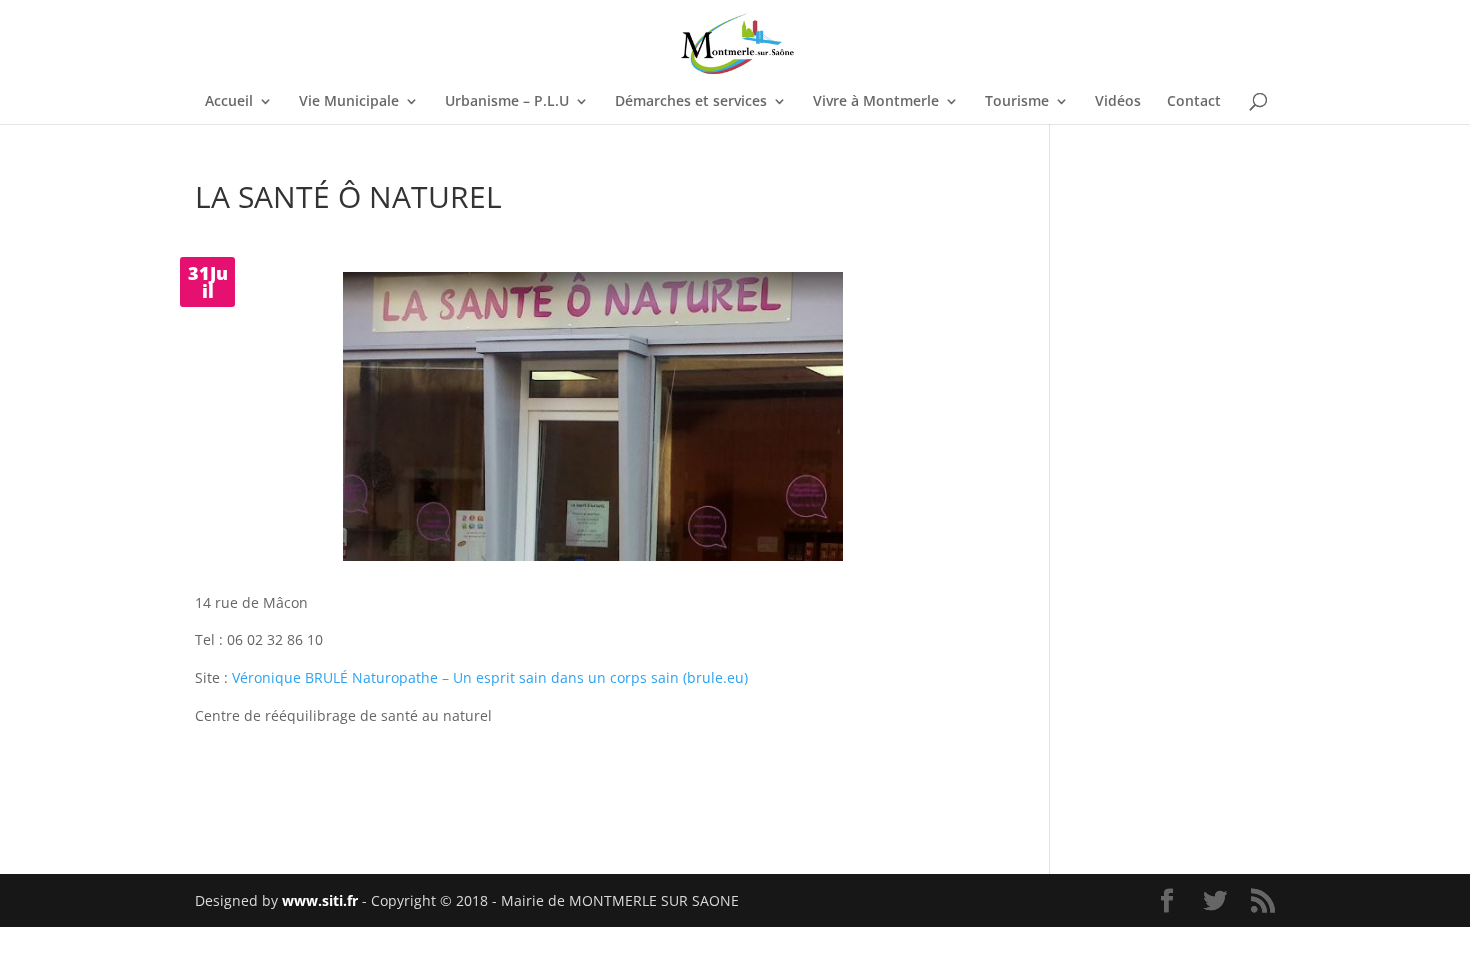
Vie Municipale (349, 102)
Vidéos (1118, 102)
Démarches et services (691, 102)
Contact (1194, 102)
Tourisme (1017, 102)
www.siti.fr (320, 900)
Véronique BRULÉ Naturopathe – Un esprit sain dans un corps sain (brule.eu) (490, 677)
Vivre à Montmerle (876, 102)
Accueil (229, 102)
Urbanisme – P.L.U (507, 102)
